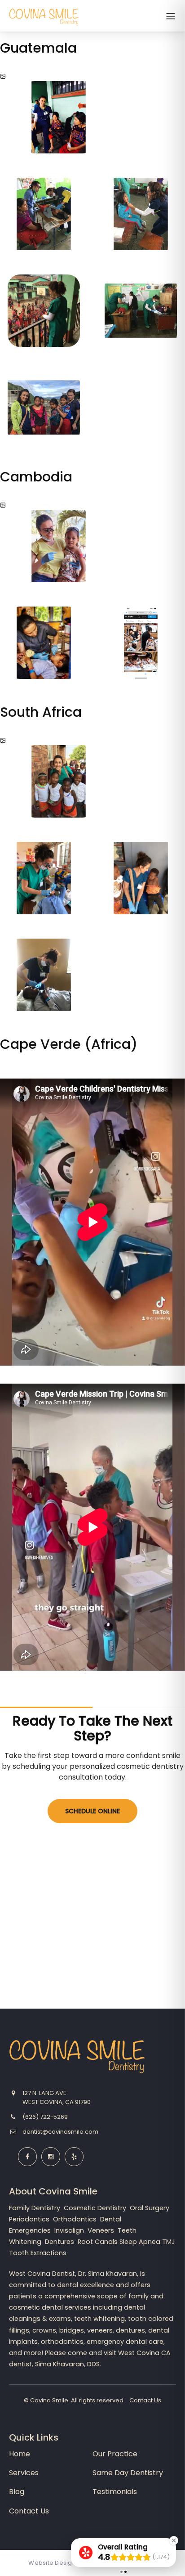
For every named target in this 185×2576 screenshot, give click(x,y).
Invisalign (70, 2230)
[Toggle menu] (171, 17)
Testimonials (115, 2492)
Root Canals (98, 2242)
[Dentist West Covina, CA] (44, 26)
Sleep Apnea (140, 2242)
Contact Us (145, 2400)
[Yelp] (74, 2157)
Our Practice (115, 2454)
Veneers (102, 2230)
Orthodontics (76, 2219)
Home (20, 2454)
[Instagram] (51, 2157)
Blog (17, 2492)
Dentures (60, 2242)
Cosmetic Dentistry (96, 2208)
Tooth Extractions (38, 2253)
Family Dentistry (35, 2208)
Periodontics (30, 2219)
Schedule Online (92, 1811)
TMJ (169, 2242)
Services (24, 2473)
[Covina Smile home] (77, 2057)
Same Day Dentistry (128, 2473)
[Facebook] (27, 2157)
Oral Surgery (150, 2208)
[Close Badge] (174, 2540)
